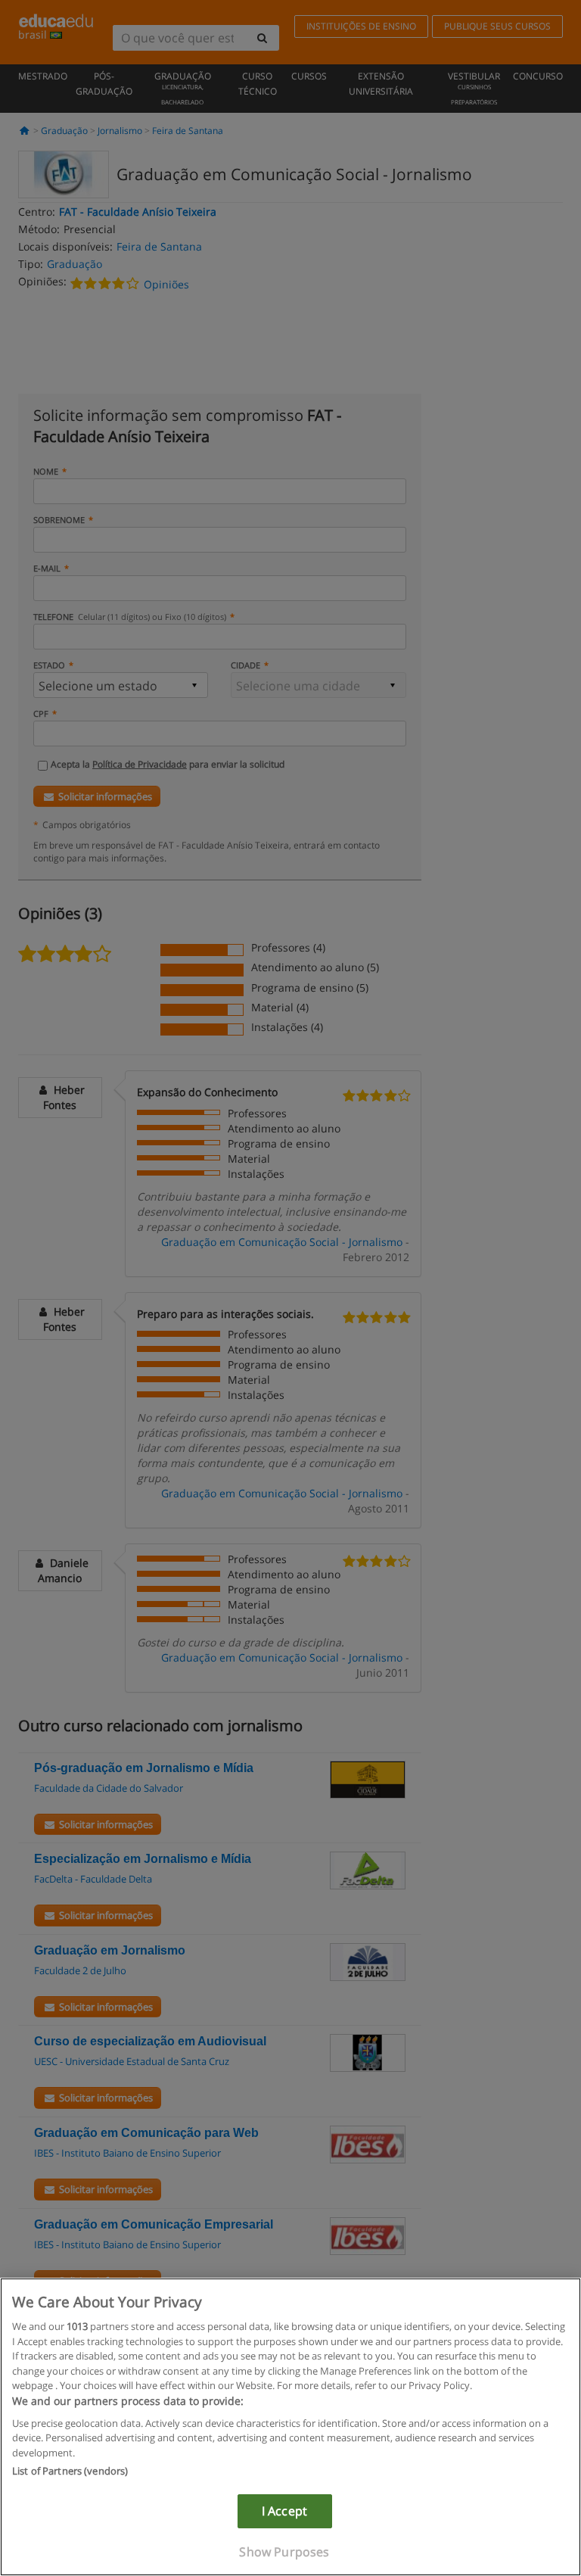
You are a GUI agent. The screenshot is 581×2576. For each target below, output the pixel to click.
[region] (290, 2427)
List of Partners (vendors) (70, 2471)
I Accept (284, 2511)
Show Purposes (284, 2552)
